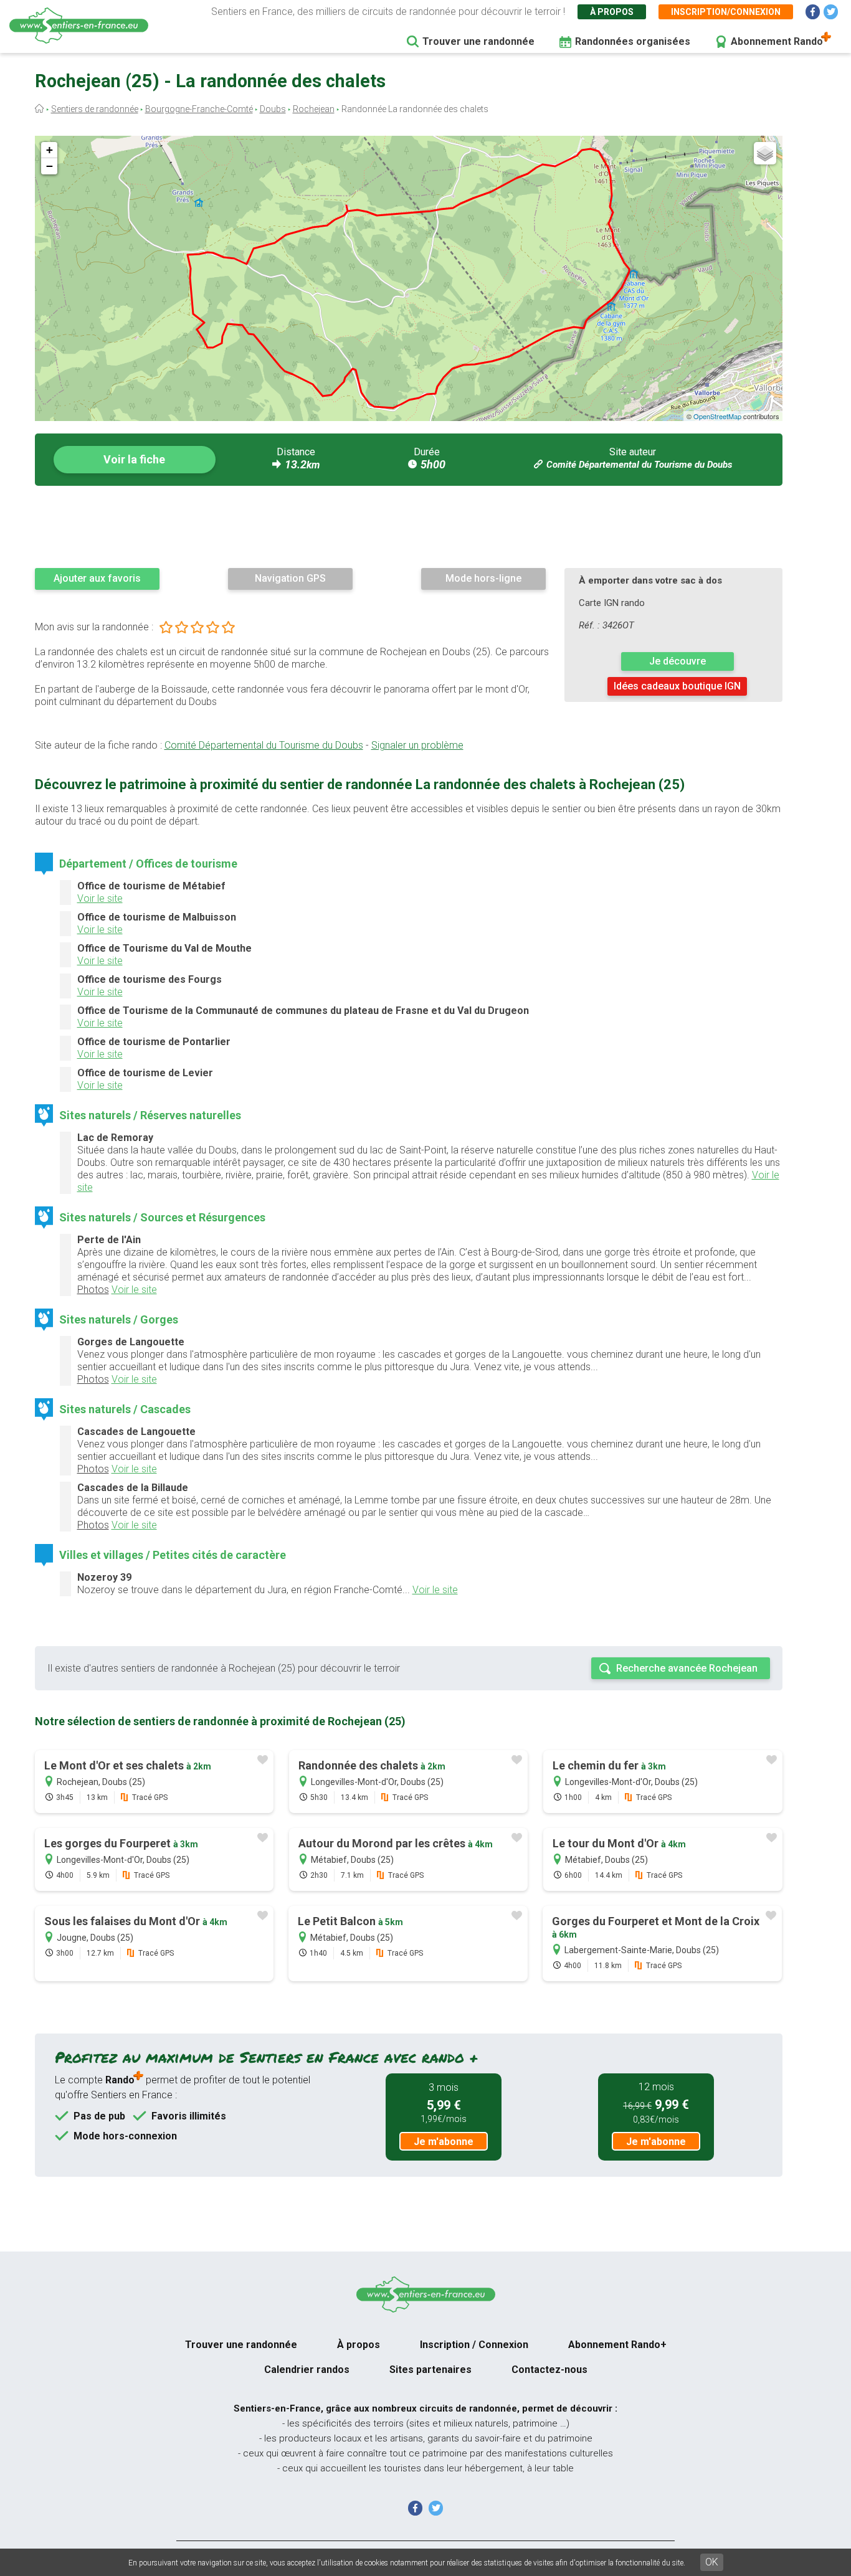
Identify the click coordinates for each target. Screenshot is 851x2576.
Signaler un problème (417, 745)
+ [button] (50, 150)
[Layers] (765, 153)
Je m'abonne (444, 2142)
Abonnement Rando (777, 41)
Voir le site (100, 898)
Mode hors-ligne (483, 578)
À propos (612, 12)
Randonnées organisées (633, 41)
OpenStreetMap (717, 416)
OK (712, 2562)
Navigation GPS (290, 578)
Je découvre (677, 661)
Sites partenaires (430, 2370)
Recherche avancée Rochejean (687, 1668)
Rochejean (314, 109)
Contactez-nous (549, 2370)
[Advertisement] (409, 526)
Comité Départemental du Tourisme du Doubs (639, 465)
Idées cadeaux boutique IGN (677, 686)
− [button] (50, 166)
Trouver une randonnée (478, 41)
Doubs (273, 109)
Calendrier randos (307, 2370)
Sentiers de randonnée (95, 109)
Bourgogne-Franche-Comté (199, 109)
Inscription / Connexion (474, 2345)
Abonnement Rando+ (617, 2345)
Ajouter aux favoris (97, 578)
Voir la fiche (134, 459)
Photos (93, 1290)
